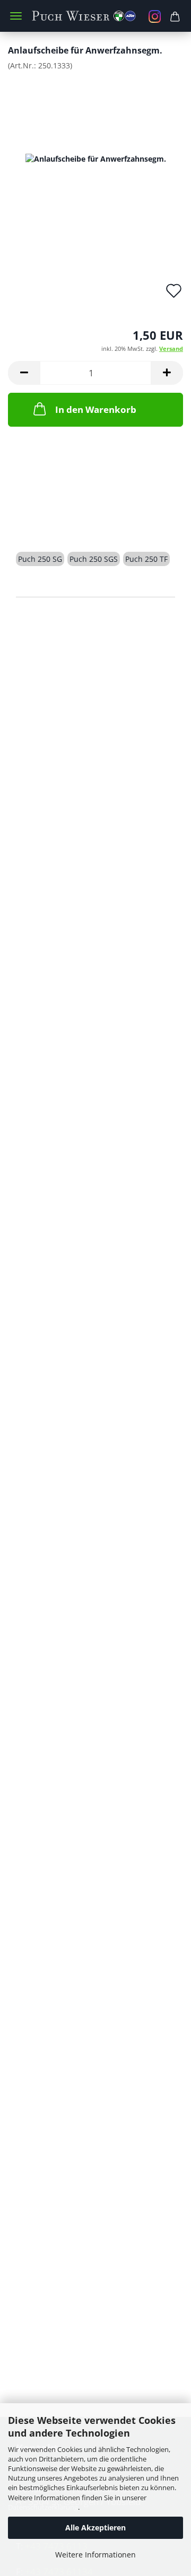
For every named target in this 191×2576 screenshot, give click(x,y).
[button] (24, 373)
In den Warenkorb (96, 409)
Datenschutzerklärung (43, 2507)
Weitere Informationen (95, 2555)
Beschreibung (56, 521)
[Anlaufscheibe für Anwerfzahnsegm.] (96, 158)
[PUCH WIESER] (95, 16)
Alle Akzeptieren (95, 2528)
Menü (16, 16)
